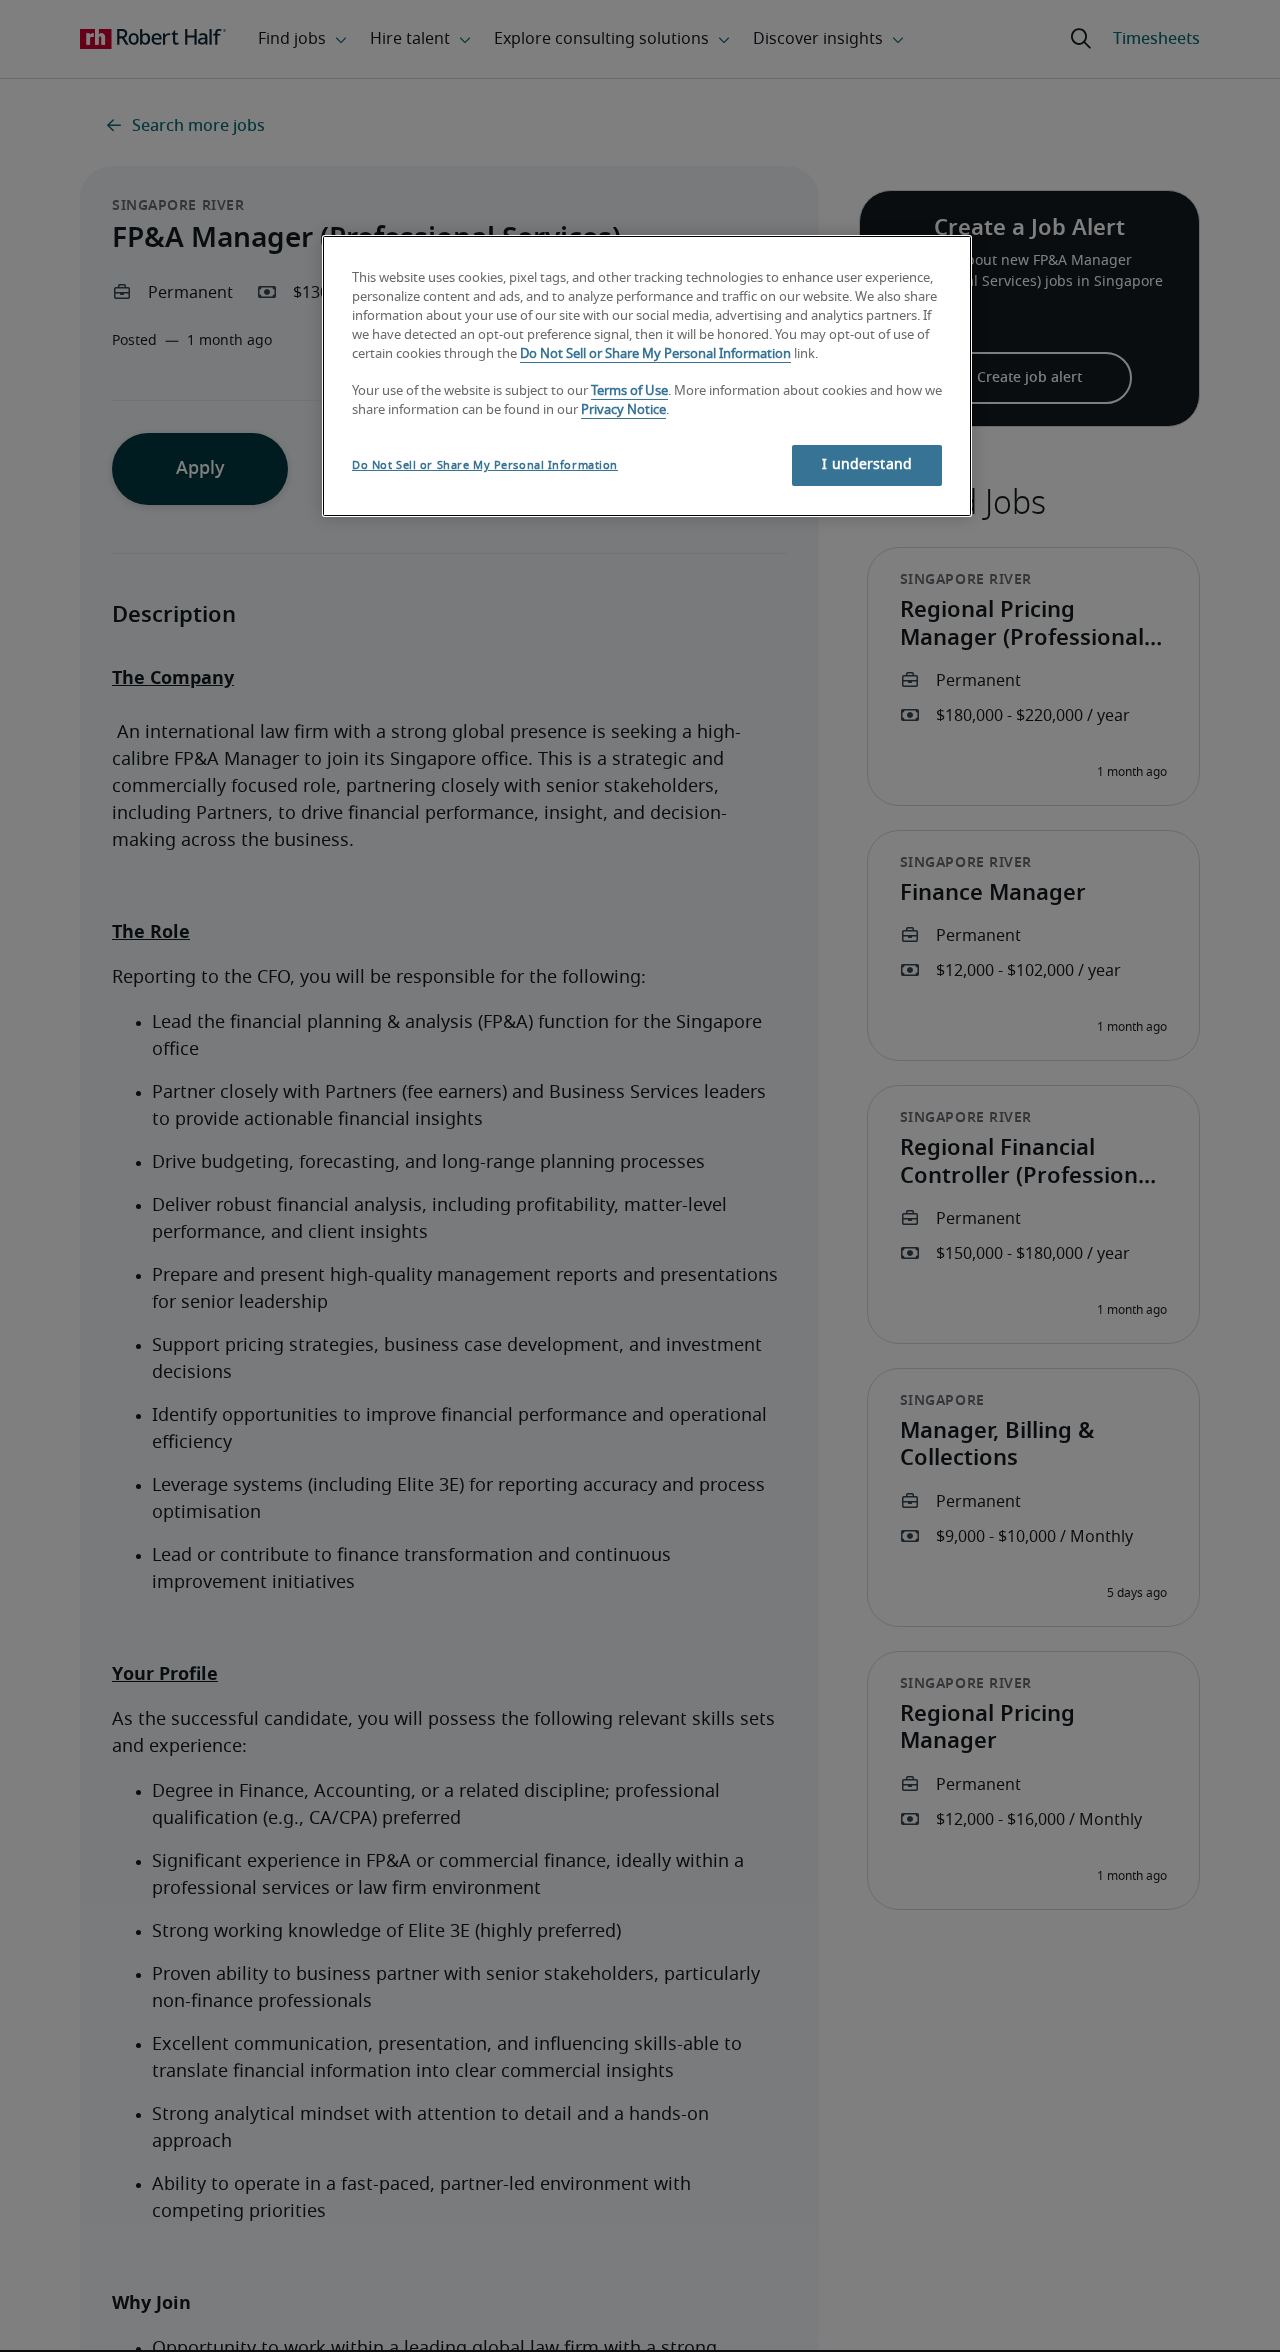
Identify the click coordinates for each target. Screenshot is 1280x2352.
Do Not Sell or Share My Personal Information (655, 354)
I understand (867, 465)
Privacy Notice (623, 410)
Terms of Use (629, 392)
